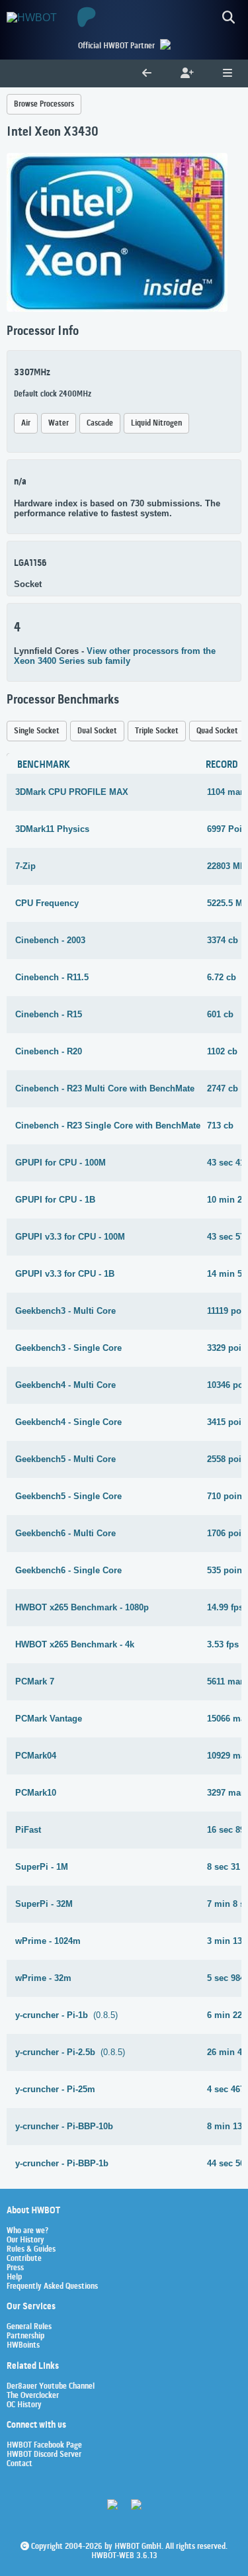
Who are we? (27, 2231)
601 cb (220, 1014)
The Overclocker (33, 2396)
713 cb (220, 1126)
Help (14, 2277)
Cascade (100, 423)
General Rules (29, 2327)
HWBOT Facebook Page (44, 2446)
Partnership (25, 2336)
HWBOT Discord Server (44, 2455)
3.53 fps (223, 1644)
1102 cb (222, 1051)
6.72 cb (222, 977)
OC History (24, 2405)
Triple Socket (157, 731)
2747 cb (223, 1088)
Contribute (24, 2259)
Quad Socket (217, 731)
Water (59, 423)
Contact (20, 2464)
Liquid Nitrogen (156, 423)
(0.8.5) (66, 2015)
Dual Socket (97, 731)
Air (26, 423)
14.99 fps (225, 1607)
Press (15, 2268)
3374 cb (223, 940)
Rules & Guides (31, 2250)
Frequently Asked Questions (52, 2287)
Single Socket (37, 731)
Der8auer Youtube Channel (51, 2387)
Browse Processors (44, 104)
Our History (25, 2240)
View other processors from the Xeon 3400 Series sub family (115, 656)
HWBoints (23, 2346)
